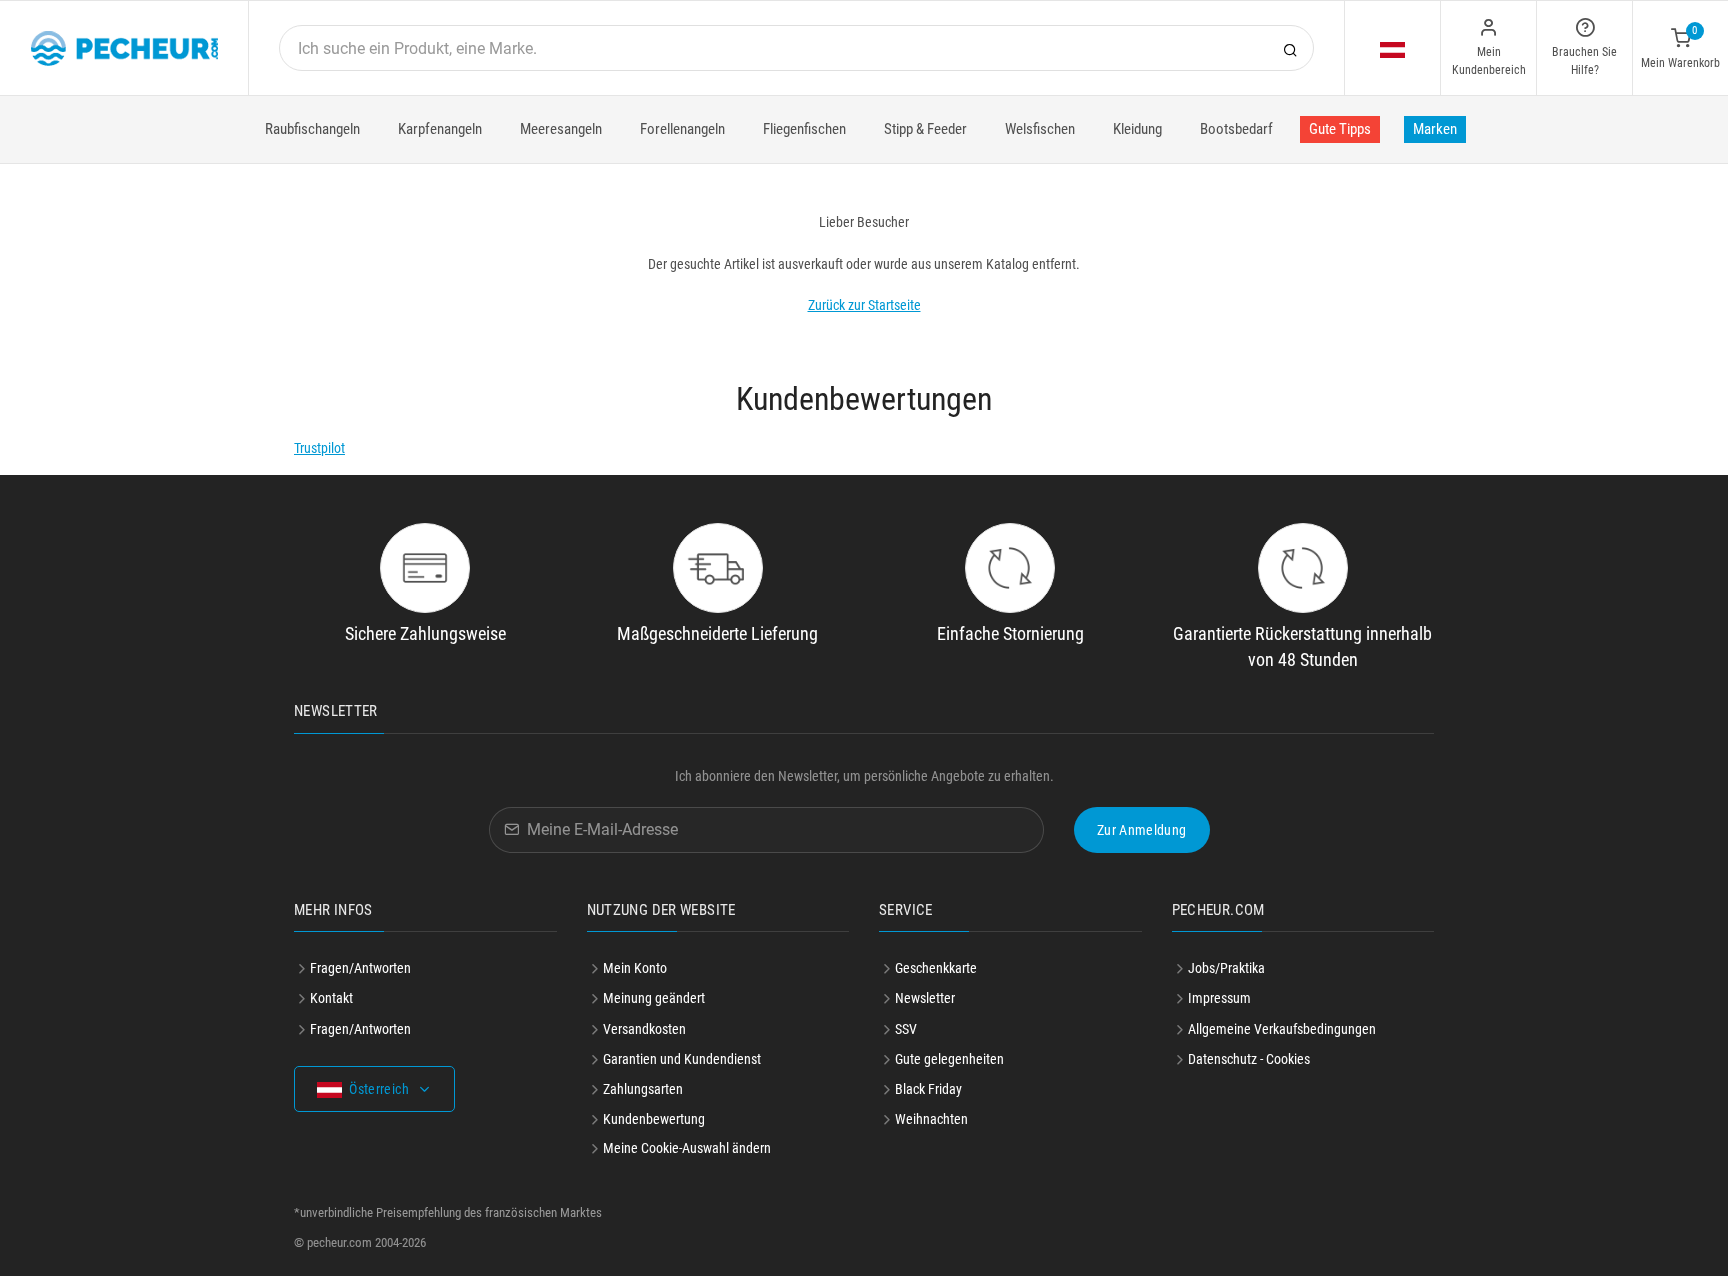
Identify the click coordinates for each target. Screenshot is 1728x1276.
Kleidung (1137, 129)
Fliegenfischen (804, 129)
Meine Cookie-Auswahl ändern (687, 1148)
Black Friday (928, 1089)
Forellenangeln (682, 129)
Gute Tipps (1340, 129)
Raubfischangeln (312, 129)
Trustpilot (319, 448)
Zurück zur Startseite (864, 305)
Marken (1435, 129)
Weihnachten (931, 1119)
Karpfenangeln (440, 129)
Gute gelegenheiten (949, 1059)
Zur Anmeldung (1142, 830)
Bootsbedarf (1236, 129)
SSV (906, 1029)
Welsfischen (1040, 129)
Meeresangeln (561, 129)
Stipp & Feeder (925, 129)
